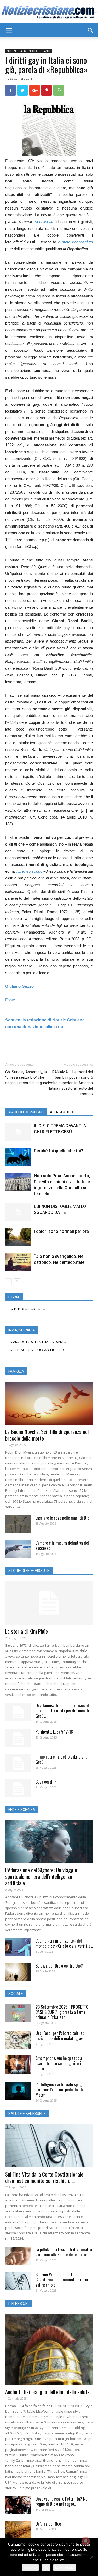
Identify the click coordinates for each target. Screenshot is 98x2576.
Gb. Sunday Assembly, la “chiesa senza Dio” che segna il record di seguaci (27, 1077)
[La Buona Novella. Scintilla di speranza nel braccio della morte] (49, 1403)
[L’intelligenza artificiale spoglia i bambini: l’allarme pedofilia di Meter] (18, 2091)
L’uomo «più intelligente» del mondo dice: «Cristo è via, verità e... (64, 1943)
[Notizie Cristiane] (49, 12)
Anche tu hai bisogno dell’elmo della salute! (48, 2392)
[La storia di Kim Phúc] (49, 1603)
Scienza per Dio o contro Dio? (59, 1966)
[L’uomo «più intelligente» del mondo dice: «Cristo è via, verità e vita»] (18, 1947)
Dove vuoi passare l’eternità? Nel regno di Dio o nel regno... (62, 2501)
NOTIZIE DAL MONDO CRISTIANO (28, 51)
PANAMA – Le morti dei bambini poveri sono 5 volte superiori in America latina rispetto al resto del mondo (71, 1083)
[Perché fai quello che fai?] (18, 1157)
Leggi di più (65, 2567)
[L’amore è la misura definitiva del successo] (18, 1549)
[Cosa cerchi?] (18, 1788)
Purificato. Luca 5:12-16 (54, 1732)
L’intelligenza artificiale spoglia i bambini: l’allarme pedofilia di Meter (62, 2090)
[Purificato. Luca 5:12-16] (18, 1738)
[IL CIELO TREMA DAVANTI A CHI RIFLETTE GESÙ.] (18, 1132)
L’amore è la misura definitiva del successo (62, 1545)
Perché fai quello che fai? (59, 1151)
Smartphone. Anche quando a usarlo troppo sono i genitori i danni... (59, 2063)
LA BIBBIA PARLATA (27, 1309)
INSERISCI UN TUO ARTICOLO (36, 1350)
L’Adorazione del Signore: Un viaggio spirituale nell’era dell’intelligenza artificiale (41, 1876)
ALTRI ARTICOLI (63, 1112)
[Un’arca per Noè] (18, 2530)
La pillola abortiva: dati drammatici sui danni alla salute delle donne (64, 2252)
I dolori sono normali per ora (61, 1231)
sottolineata (45, 222)
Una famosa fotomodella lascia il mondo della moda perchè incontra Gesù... (64, 1711)
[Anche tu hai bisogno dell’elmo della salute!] (49, 2350)
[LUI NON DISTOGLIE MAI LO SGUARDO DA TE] (18, 1212)
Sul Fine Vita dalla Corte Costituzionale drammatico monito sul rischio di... (44, 2177)
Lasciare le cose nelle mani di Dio (62, 1518)
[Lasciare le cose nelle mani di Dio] (18, 1524)
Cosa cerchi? (46, 1782)
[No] (91, 2557)
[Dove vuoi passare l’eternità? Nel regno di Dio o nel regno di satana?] (18, 2505)
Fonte (10, 1000)
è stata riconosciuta (75, 242)
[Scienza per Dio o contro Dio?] (18, 1972)
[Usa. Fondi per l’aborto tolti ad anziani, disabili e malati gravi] (18, 2040)
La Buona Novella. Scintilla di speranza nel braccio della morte (47, 1435)
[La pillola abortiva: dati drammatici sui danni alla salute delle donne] (18, 2256)
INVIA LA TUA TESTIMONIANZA (37, 1342)
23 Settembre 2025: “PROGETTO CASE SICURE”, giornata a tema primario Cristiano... (62, 2012)
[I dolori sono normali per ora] (18, 1237)
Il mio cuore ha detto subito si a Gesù (61, 1759)
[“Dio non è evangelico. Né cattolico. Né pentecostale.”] (18, 1262)
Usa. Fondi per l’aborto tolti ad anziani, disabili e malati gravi (60, 2036)
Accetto (30, 2567)
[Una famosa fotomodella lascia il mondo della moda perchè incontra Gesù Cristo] (18, 1712)
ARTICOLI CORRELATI (26, 1112)
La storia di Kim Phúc (27, 1631)
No (46, 2567)
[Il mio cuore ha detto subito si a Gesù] (18, 1763)
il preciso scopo (29, 871)
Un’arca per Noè (48, 2524)
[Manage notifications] (86, 2541)
